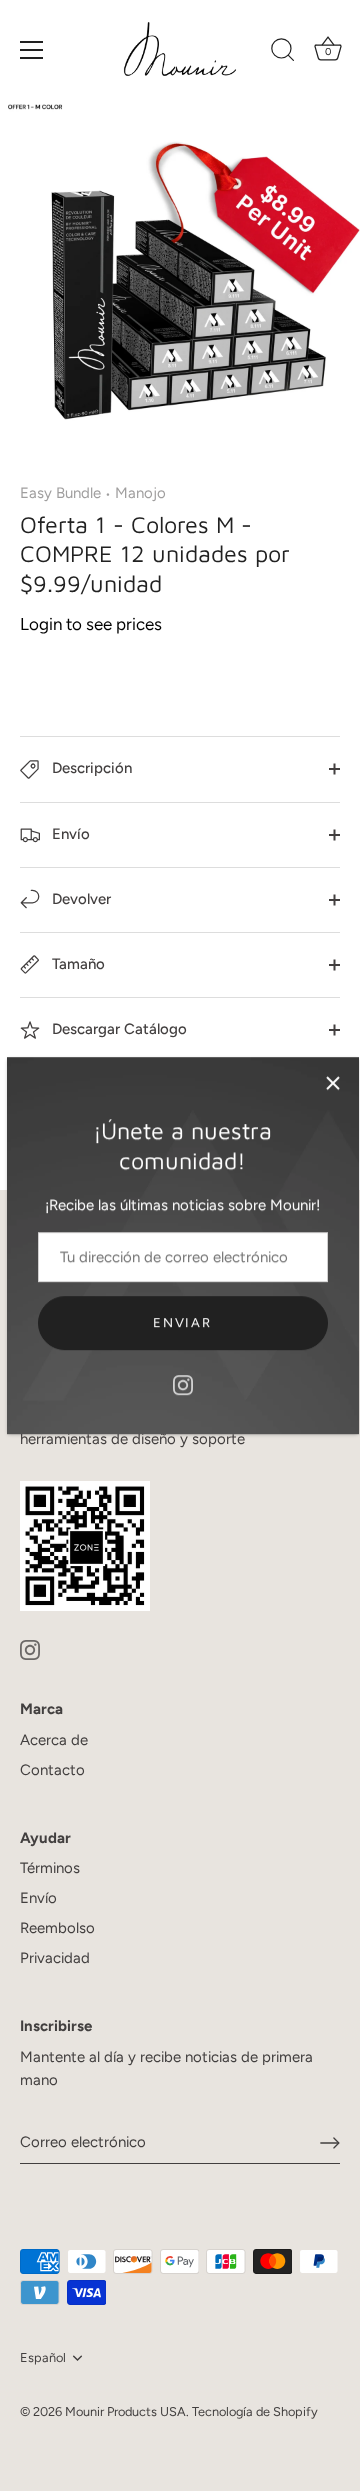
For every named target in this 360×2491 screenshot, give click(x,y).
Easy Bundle (60, 493)
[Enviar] (330, 2143)
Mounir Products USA (125, 2411)
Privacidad (55, 1958)
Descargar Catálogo (117, 1029)
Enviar (182, 1322)
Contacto (52, 1770)
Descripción (90, 768)
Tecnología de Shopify (255, 2411)
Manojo (140, 493)
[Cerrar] (333, 1083)
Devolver (79, 899)
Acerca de (54, 1740)
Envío (69, 834)
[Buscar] (283, 53)
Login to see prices (91, 624)
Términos (50, 1868)
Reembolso (57, 1928)
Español (43, 2357)
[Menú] (32, 50)
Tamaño (76, 964)
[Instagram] (183, 1384)
